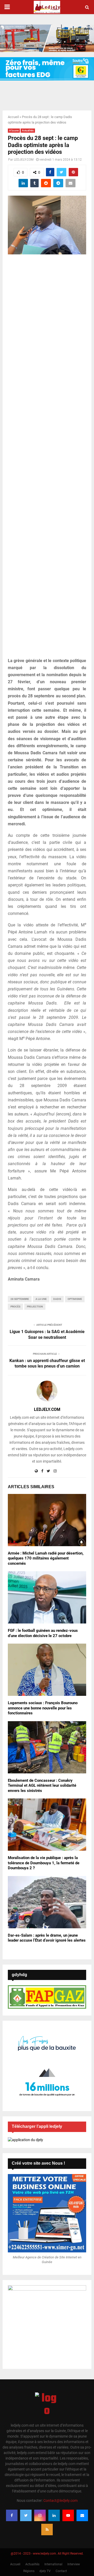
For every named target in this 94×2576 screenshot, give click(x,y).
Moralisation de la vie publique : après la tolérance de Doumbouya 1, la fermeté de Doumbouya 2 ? (44, 1863)
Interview (74, 2564)
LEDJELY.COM (24, 160)
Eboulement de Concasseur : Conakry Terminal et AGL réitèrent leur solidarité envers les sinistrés (42, 1786)
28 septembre (20, 1299)
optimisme (75, 1299)
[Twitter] (26, 2515)
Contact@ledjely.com (60, 2501)
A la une (14, 130)
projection (35, 1307)
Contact (61, 2571)
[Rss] (47, 2530)
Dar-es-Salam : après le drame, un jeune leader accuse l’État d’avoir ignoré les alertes (47, 1938)
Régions (29, 2571)
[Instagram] (40, 2515)
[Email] (82, 2515)
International (53, 2564)
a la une (41, 1299)
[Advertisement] (47, 459)
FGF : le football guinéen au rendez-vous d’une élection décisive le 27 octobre (43, 1633)
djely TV (45, 2571)
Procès (15, 1307)
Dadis (57, 1299)
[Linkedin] (54, 2515)
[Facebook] (12, 2515)
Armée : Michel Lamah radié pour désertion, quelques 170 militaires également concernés (46, 1558)
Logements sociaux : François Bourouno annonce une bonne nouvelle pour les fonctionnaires (43, 1708)
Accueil (13, 117)
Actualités (28, 130)
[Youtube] (68, 2515)
